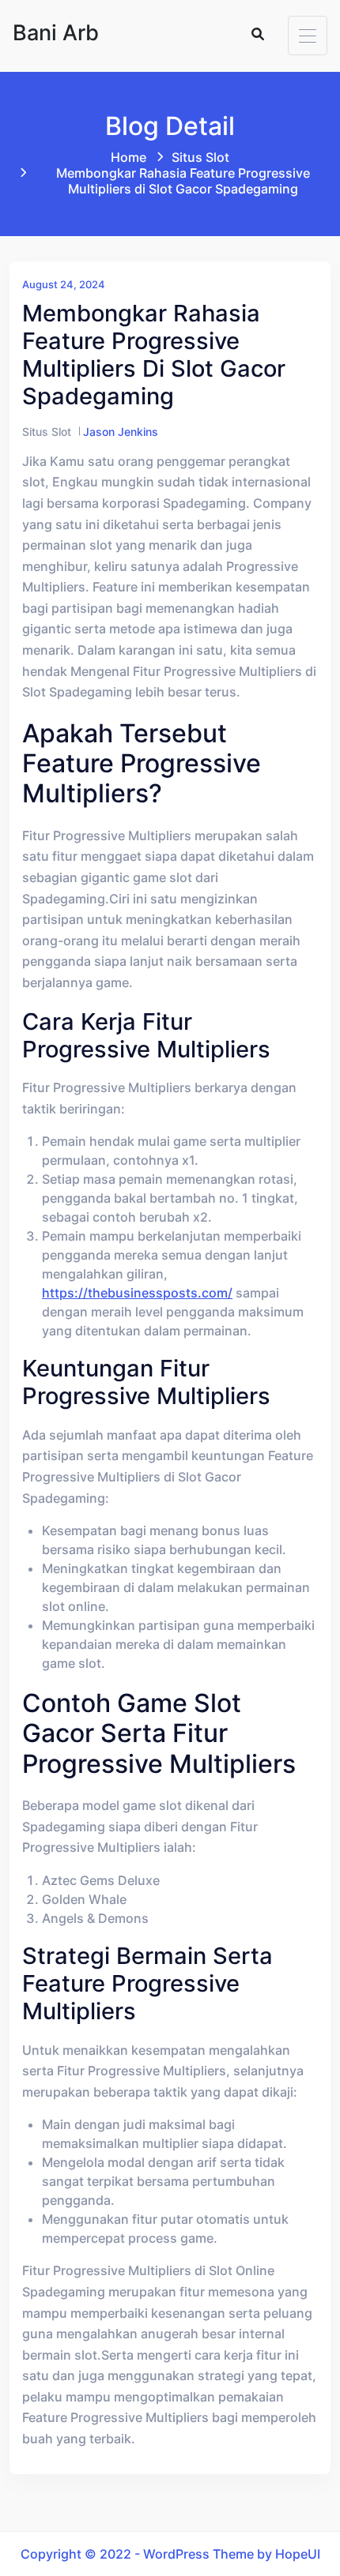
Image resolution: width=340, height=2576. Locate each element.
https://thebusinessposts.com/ (137, 1293)
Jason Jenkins (121, 432)
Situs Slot (200, 157)
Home (128, 157)
